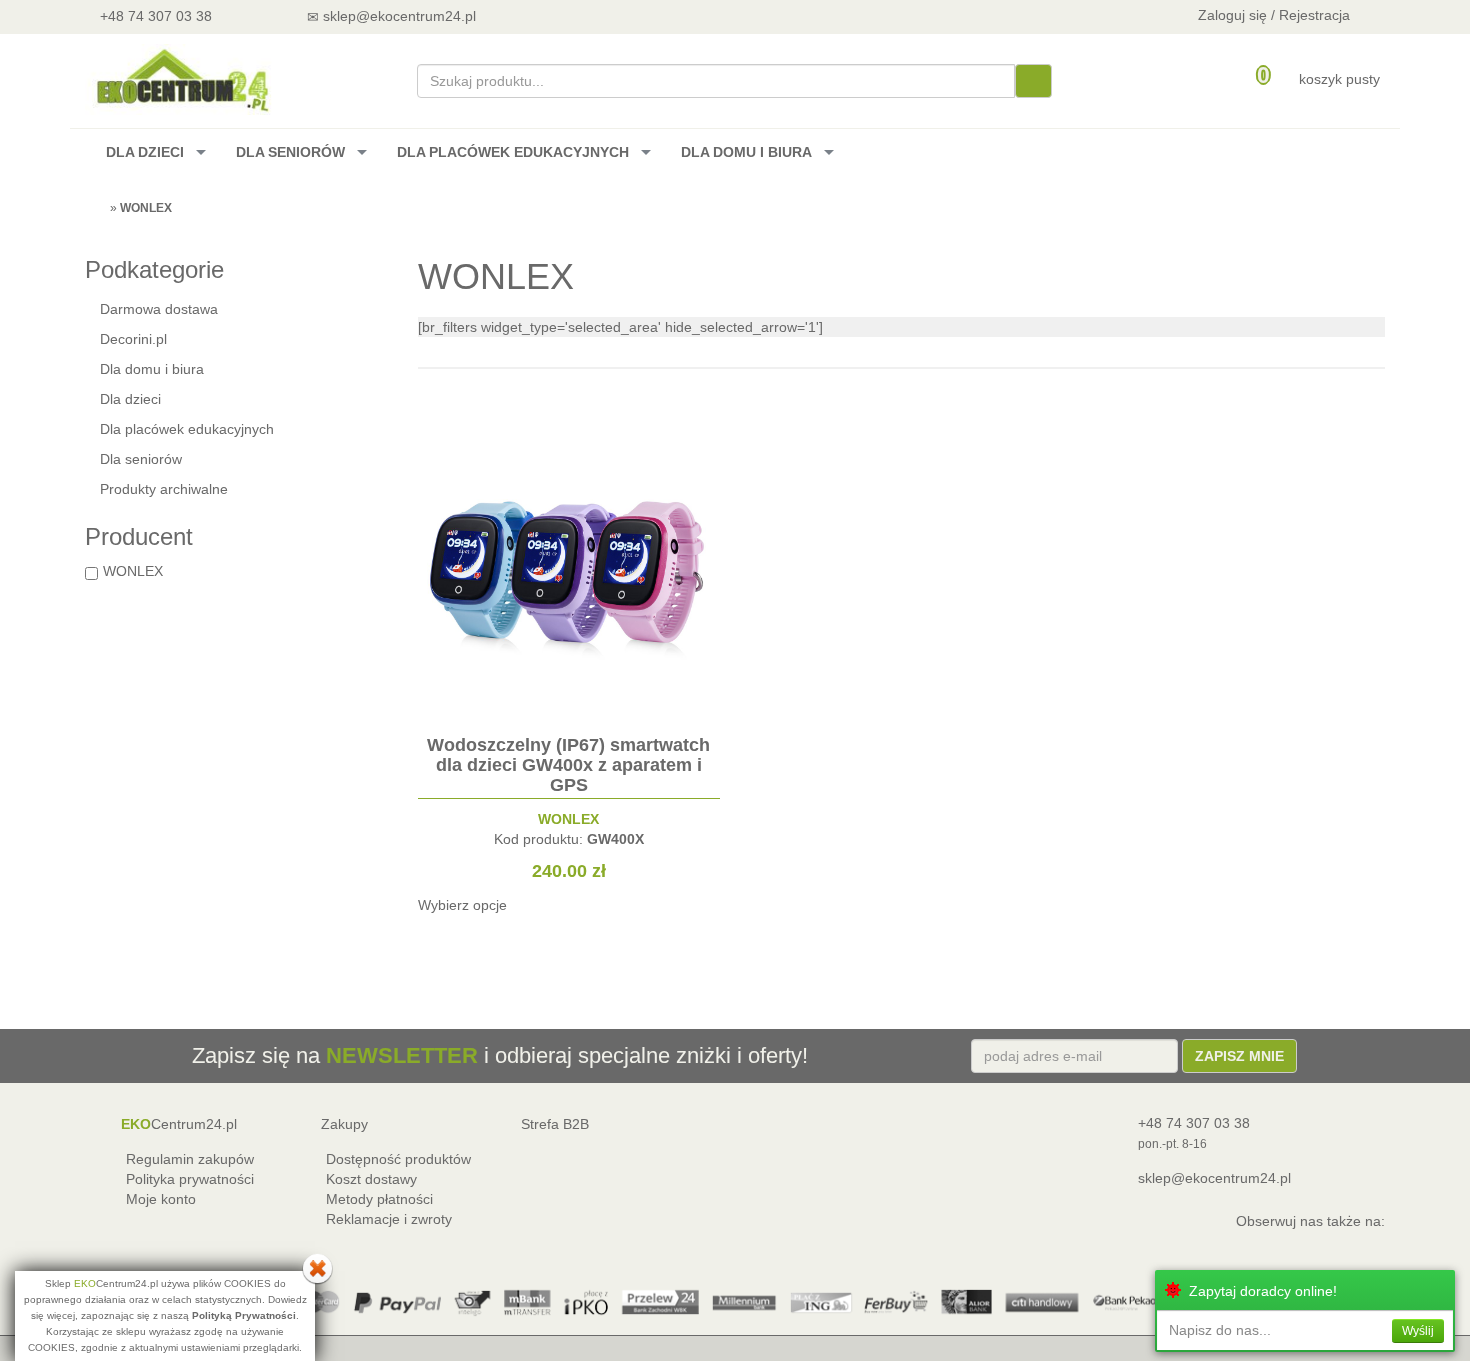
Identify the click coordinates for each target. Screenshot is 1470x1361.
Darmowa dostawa (159, 309)
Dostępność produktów (398, 1159)
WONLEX (133, 571)
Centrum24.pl (179, 1124)
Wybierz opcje (462, 905)
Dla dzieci (130, 399)
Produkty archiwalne (164, 489)
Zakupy (344, 1124)
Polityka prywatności (190, 1179)
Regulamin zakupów (190, 1159)
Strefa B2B (555, 1124)
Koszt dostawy (371, 1179)
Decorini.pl (133, 339)
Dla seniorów (141, 459)
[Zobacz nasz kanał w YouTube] (551, 15)
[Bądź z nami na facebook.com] (604, 15)
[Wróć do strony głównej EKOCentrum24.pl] (181, 79)
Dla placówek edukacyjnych (187, 429)
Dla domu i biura (152, 369)
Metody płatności (379, 1199)
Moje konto (161, 1199)
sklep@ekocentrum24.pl (1214, 1178)
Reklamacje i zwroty (389, 1219)
